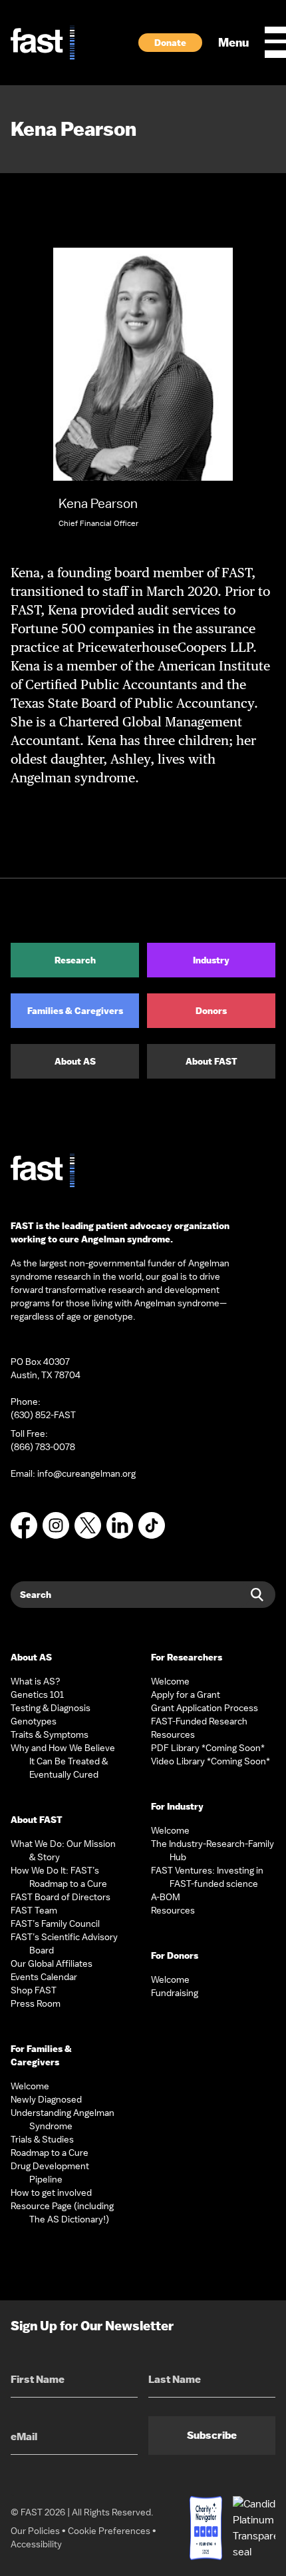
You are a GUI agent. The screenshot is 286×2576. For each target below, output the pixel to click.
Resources (173, 1734)
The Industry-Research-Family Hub (213, 1850)
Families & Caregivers (75, 1011)
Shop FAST (34, 1990)
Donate (170, 43)
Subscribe (212, 2435)
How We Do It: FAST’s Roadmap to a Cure (59, 1877)
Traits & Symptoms (50, 1734)
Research (75, 960)
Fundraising (175, 1993)
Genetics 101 (37, 1694)
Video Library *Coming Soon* (211, 1761)
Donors (211, 1011)
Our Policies (35, 2531)
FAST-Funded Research (199, 1721)
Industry (211, 960)
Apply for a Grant (186, 1694)
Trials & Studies (42, 2139)
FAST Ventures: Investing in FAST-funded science (207, 1877)
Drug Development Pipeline (50, 2173)
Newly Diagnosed (46, 2099)
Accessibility (36, 2544)
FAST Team (34, 1910)
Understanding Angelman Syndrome (63, 2119)
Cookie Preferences (109, 2531)
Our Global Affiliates (52, 1963)
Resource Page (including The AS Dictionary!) (62, 2212)
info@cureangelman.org (86, 1473)
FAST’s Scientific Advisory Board (64, 1943)
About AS (75, 1061)
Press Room (36, 2003)
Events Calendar (44, 1977)
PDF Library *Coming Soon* (208, 1748)
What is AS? (36, 1681)
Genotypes (34, 1721)
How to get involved (51, 2192)
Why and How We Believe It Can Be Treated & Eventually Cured (63, 1761)
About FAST (212, 1061)
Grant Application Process (205, 1708)
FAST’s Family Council (55, 1924)
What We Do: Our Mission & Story (63, 1850)
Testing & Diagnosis (51, 1708)
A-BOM (166, 1897)
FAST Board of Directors (61, 1897)
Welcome (30, 2086)
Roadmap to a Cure (50, 2153)
